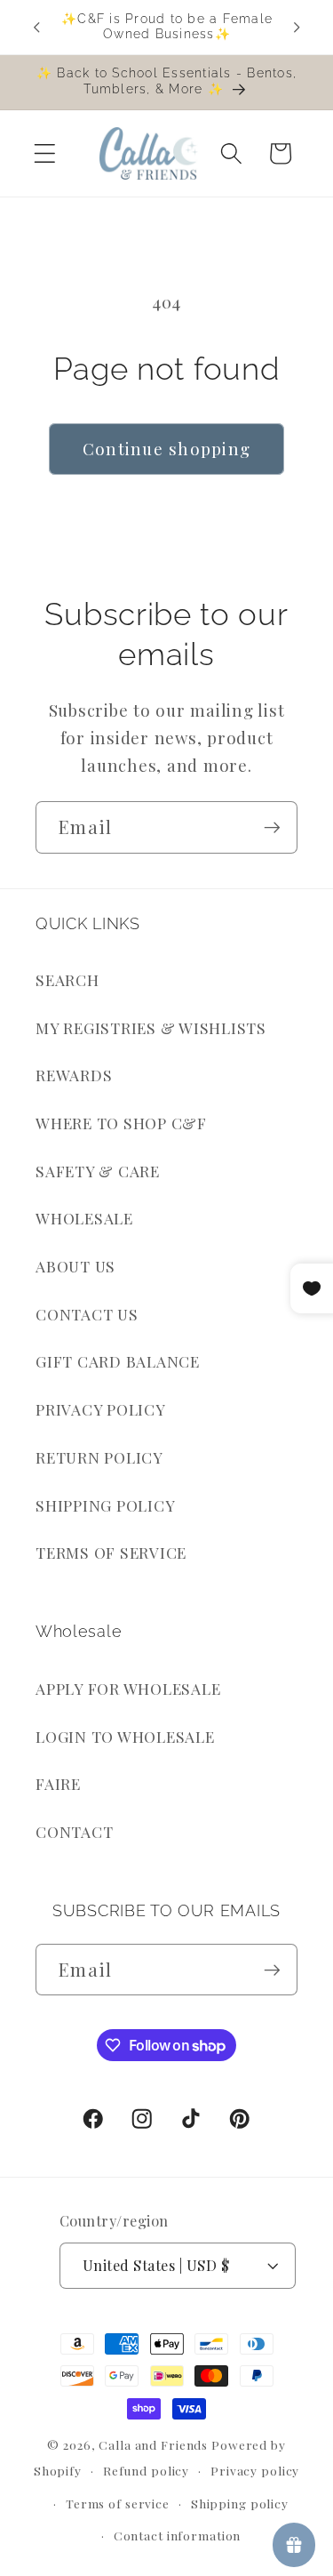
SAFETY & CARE (98, 1171)
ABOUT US (75, 1266)
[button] (45, 153)
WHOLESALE (84, 1218)
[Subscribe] (272, 827)
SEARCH (67, 979)
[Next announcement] (297, 27)
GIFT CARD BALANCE (118, 1361)
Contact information (178, 2535)
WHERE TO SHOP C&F (121, 1123)
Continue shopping (166, 449)
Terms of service (118, 2503)
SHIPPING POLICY (105, 1505)
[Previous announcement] (36, 27)
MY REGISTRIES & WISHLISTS (151, 1027)
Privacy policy (255, 2470)
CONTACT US (87, 1314)
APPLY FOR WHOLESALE (128, 1688)
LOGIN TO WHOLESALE (125, 1736)
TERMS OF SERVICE (111, 1552)
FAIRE (58, 1783)
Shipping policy (240, 2503)
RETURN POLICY (99, 1457)
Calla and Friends (153, 2444)
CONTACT (74, 1831)
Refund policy (146, 2470)
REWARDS (74, 1075)
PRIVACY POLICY (101, 1409)
